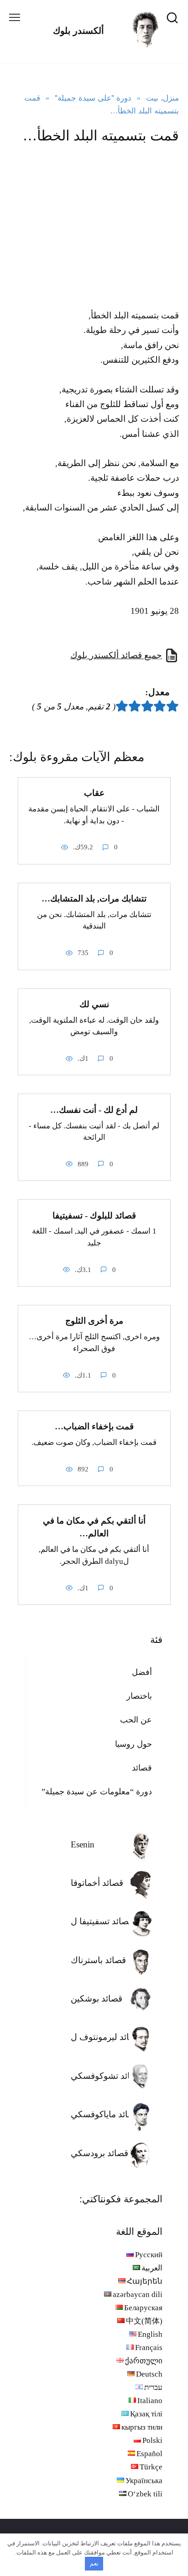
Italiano (150, 2401)
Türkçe (151, 2467)
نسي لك (94, 1004)
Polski (152, 2440)
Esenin (83, 1844)
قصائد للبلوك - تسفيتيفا (94, 1215)
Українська (144, 2481)
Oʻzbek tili (145, 2494)
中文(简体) (144, 2321)
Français (149, 2348)
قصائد (142, 1768)
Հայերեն (145, 2281)
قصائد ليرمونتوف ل (106, 2037)
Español (149, 2454)
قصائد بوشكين (97, 1999)
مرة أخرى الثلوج (94, 1321)
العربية (152, 2268)
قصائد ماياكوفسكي (105, 2114)
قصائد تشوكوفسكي (106, 2076)
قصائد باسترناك (98, 1960)
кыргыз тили (142, 2427)
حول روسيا (133, 1744)
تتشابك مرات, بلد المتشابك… (94, 899)
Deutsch (149, 2374)
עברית (153, 2387)
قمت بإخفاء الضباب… (94, 1426)
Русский (149, 2255)
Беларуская (143, 2308)
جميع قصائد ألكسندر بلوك (116, 655)
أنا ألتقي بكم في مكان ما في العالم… (94, 1527)
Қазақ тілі (146, 2414)
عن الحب (136, 1720)
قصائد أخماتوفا (97, 1883)
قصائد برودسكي (99, 2153)
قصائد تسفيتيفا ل (102, 1921)
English (150, 2334)
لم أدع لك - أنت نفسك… (94, 1109)
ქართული (144, 2361)
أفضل (142, 1672)
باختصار (139, 1696)
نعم (94, 2563)
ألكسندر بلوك (78, 31)
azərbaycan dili (138, 2294)
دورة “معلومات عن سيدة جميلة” (97, 1792)
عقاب (94, 793)
